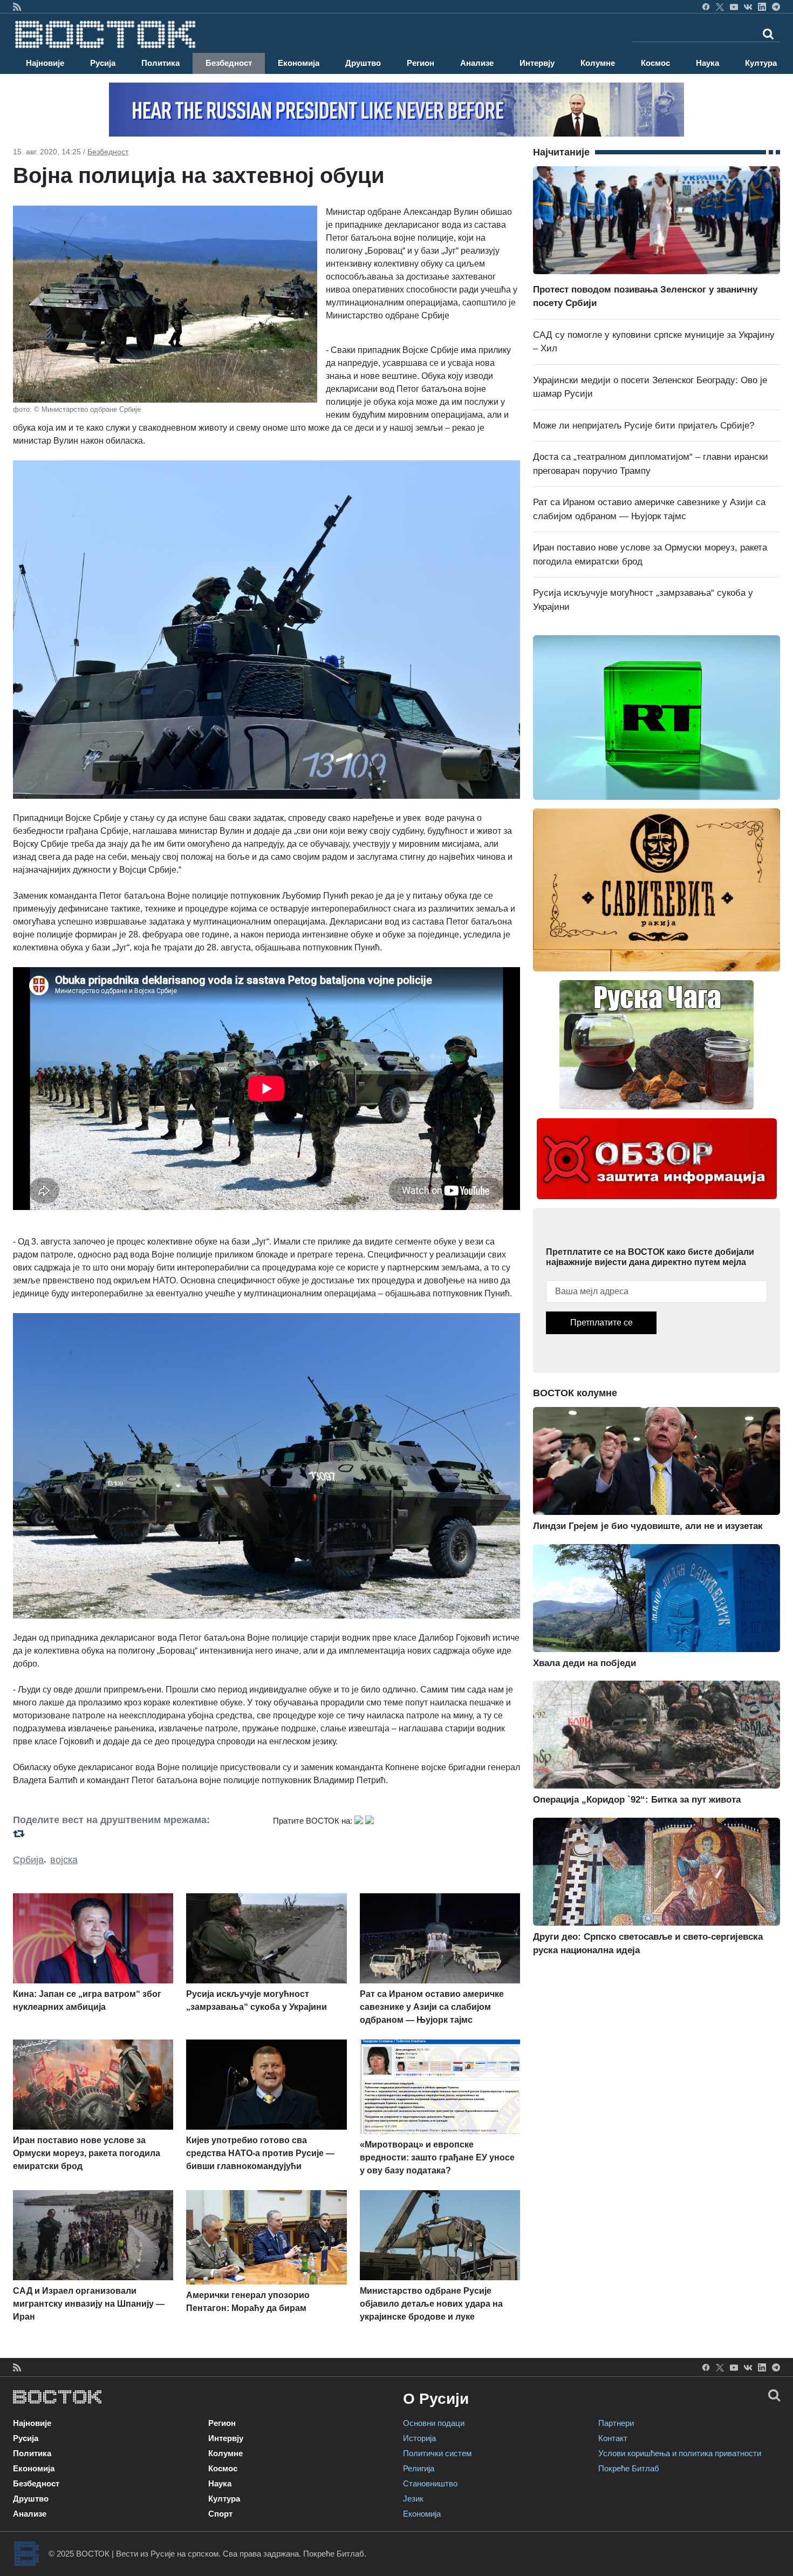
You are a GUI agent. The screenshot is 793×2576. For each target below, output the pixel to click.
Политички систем (437, 2453)
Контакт (613, 2438)
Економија (299, 63)
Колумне (598, 63)
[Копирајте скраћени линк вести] (136, 1834)
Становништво (430, 2483)
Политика (160, 63)
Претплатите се (601, 1323)
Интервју (537, 63)
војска (64, 1860)
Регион (421, 63)
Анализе (477, 63)
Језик (413, 2499)
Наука (707, 63)
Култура (761, 63)
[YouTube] (734, 6)
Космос (655, 63)
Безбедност (229, 63)
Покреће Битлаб (629, 2468)
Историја (419, 2438)
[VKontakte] (748, 6)
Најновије (45, 63)
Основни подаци (434, 2423)
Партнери (616, 2423)
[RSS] (17, 6)
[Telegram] (776, 6)
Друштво (363, 63)
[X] (720, 6)
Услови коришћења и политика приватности (680, 2453)
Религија (419, 2468)
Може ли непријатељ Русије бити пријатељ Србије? (644, 426)
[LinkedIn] (762, 6)
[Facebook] (706, 6)
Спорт (220, 2514)
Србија (28, 1860)
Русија (103, 63)
